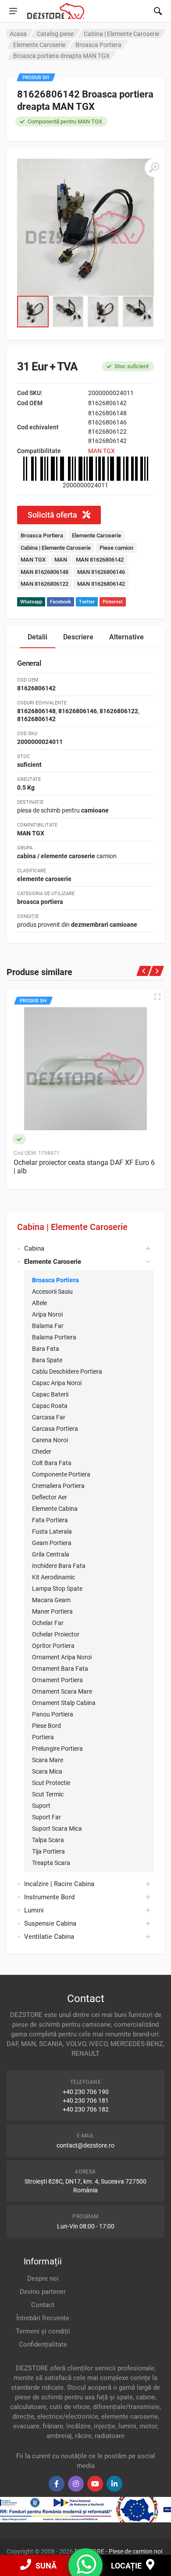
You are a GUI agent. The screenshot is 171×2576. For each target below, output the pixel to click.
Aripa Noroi (47, 1314)
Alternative (126, 637)
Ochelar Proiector (56, 1634)
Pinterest (113, 602)
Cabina (34, 1248)
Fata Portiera (50, 1520)
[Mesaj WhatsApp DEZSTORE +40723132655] (86, 2570)
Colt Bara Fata (52, 1463)
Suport (41, 1806)
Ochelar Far (48, 1623)
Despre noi (43, 2278)
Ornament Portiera (57, 1680)
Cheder (42, 1451)
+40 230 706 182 (86, 2109)
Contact (43, 2305)
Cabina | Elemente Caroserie (72, 1227)
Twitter (87, 602)
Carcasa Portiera (55, 1429)
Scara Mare (48, 1760)
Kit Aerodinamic (53, 1577)
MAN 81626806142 (100, 560)
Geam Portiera (52, 1543)
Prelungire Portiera (57, 1749)
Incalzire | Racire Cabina (59, 1884)
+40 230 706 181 (86, 2101)
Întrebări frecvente (43, 2318)
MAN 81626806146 (101, 572)
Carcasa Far (49, 1417)
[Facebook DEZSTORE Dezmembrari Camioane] (57, 2484)
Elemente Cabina (55, 1509)
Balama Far (48, 1326)
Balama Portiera (54, 1337)
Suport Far (46, 1817)
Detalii (37, 637)
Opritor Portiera (53, 1646)
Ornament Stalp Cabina (64, 1703)
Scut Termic (48, 1794)
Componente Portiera (61, 1474)
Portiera (43, 1737)
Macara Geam (51, 1600)
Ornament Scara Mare (62, 1691)
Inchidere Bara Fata (59, 1566)
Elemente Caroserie (96, 535)
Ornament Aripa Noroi (62, 1657)
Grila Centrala (51, 1554)
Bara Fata (46, 1349)
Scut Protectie (51, 1783)
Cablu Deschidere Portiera (67, 1371)
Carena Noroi (50, 1440)
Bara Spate (47, 1360)
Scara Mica (47, 1771)
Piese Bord (46, 1726)
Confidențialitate (43, 2344)
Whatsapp (31, 602)
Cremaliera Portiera (58, 1486)
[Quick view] (157, 997)
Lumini (34, 1910)
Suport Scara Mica (57, 1829)
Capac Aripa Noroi (57, 1383)
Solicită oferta (53, 515)
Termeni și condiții (43, 2331)
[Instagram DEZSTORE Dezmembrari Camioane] (76, 2484)
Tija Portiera (48, 1851)
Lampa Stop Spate (57, 1589)
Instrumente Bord (49, 1897)
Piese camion (116, 548)
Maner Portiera (52, 1611)
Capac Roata (50, 1406)
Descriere (78, 637)
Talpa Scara (48, 1840)
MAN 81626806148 (45, 572)
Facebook (61, 602)
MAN (61, 560)
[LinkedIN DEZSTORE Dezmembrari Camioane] (114, 2484)
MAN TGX (102, 451)
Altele (39, 1303)
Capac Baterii (50, 1394)
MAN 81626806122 (45, 584)
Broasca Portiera (55, 1280)
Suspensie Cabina (50, 1923)
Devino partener (43, 2292)
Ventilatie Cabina (49, 1937)
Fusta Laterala (52, 1531)
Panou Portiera (53, 1714)
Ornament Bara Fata (60, 1669)
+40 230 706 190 (86, 2092)
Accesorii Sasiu (52, 1292)
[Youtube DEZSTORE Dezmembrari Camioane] (95, 2484)
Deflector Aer (50, 1497)
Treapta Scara (51, 1863)
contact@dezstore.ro (85, 2145)
